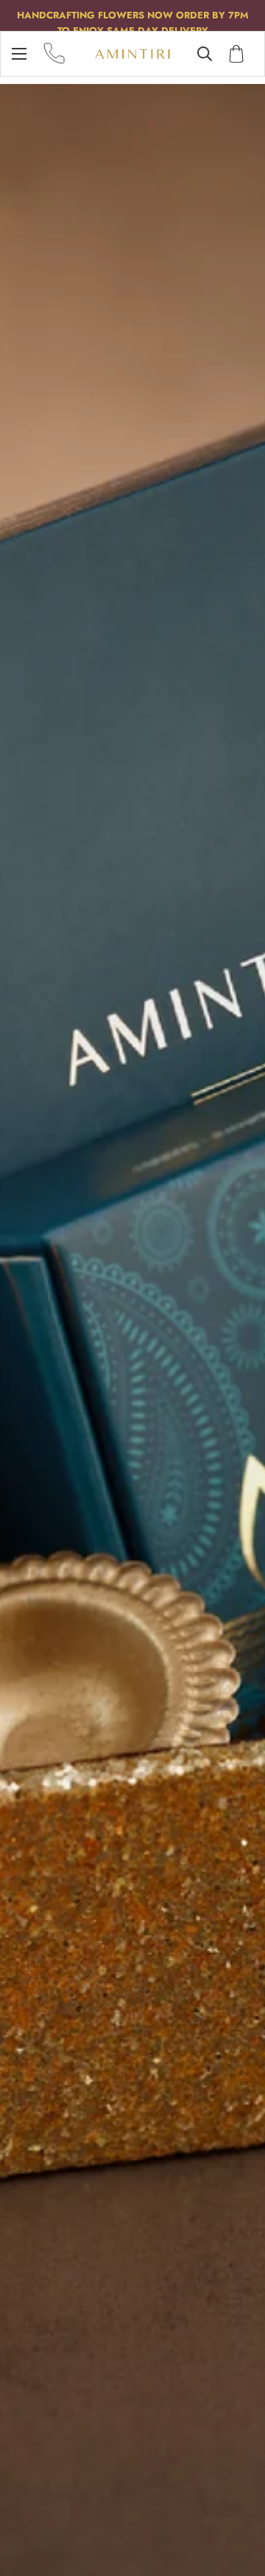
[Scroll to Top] (239, 2498)
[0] (236, 54)
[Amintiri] (132, 54)
